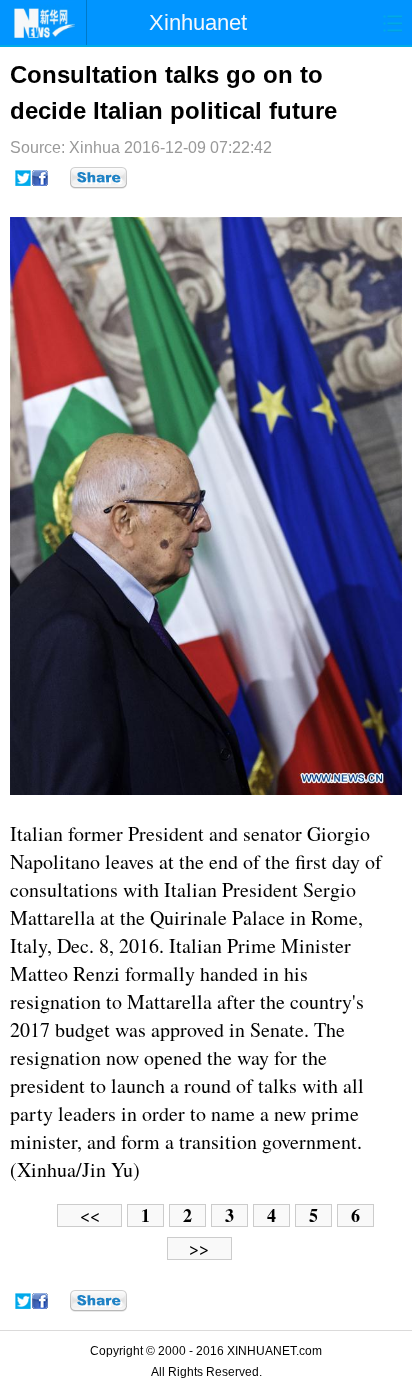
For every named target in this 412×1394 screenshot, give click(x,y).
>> (199, 1248)
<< (90, 1215)
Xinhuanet (198, 22)
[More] (98, 178)
